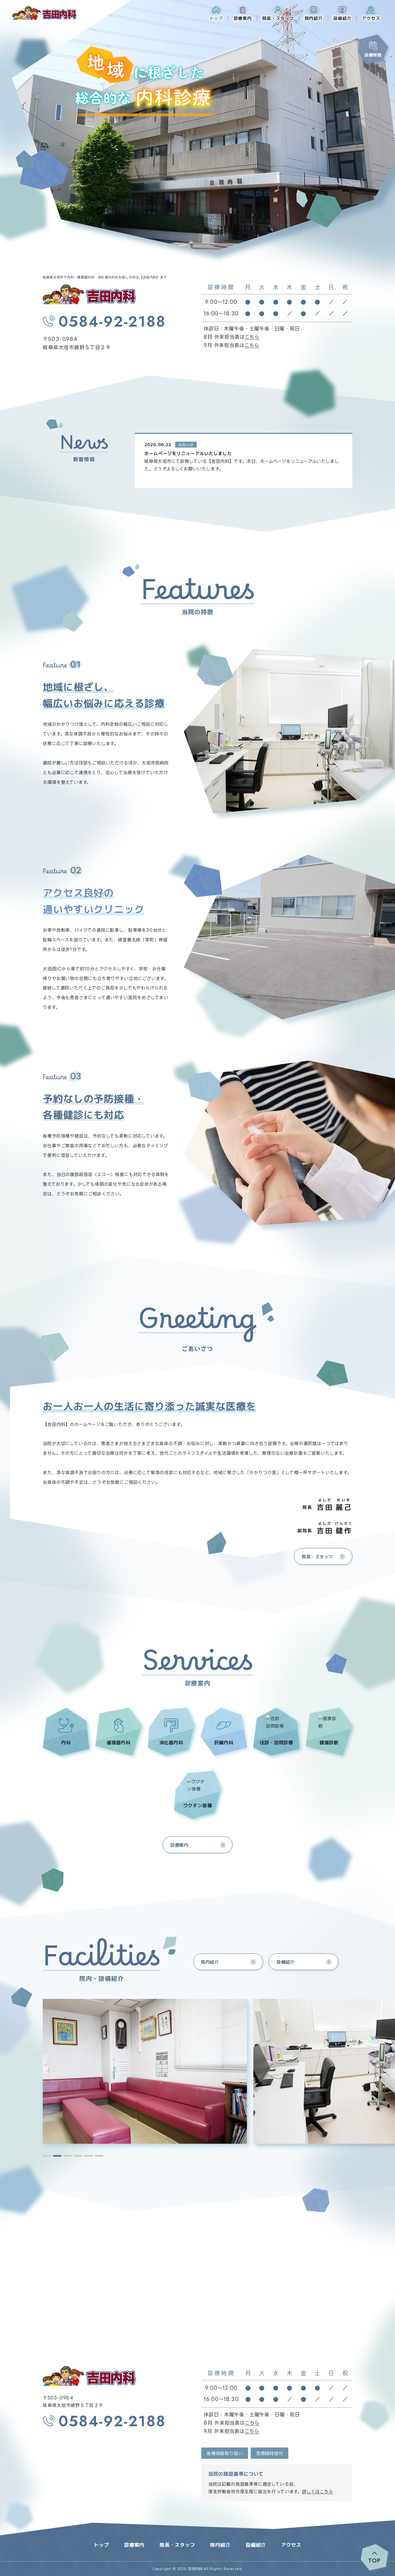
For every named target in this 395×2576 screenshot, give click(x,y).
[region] (246, 461)
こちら (252, 337)
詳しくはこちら (318, 2492)
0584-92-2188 (112, 322)
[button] (47, 2156)
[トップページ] (89, 2376)
